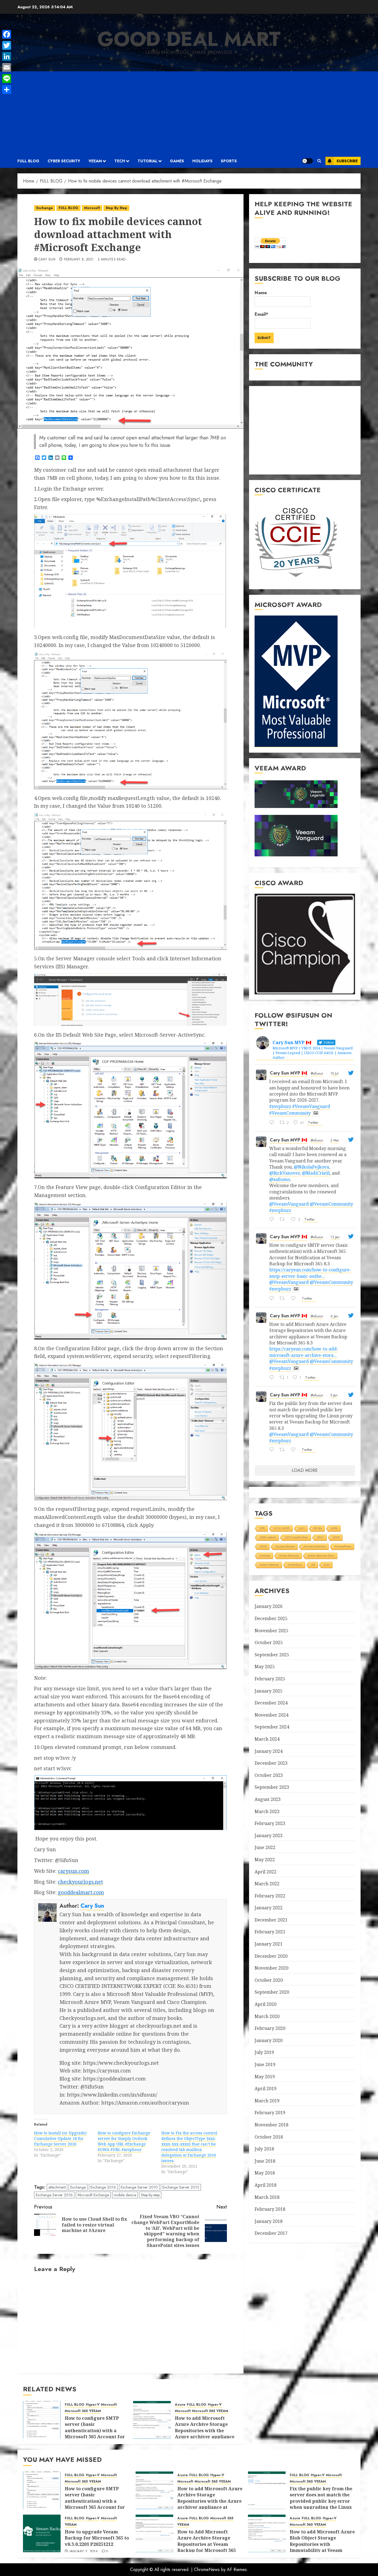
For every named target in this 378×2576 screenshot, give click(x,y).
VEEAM (95, 161)
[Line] (7, 79)
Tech (120, 161)
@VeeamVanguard (289, 1204)
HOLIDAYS (202, 161)
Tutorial (147, 161)
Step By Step (116, 208)
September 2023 (272, 1787)
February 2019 (270, 2113)
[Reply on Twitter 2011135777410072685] (273, 1299)
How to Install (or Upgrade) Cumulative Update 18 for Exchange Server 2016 (60, 2138)
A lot (327, 1565)
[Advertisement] (189, 113)
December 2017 (271, 2233)
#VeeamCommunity (290, 1113)
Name (261, 293)
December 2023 (271, 1763)
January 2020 (269, 2040)
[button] (319, 161)
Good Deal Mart (189, 39)
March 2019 (267, 2101)
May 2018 (265, 2173)
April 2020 (266, 2004)
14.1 (302, 1528)
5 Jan (334, 1395)
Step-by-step (150, 2195)
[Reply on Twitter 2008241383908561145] (273, 1450)
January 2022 (269, 1908)
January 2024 (269, 1751)
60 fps (318, 1528)
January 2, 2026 (84, 2552)
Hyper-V (93, 2405)
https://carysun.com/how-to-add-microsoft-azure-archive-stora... (304, 1352)
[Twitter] (7, 45)
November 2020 (271, 1968)
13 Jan (335, 1237)
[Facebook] (7, 34)
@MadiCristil (316, 1173)
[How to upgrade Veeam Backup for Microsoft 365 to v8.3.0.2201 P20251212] (42, 2533)
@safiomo (280, 1179)
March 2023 (267, 1811)
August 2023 (268, 1799)
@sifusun (317, 1073)
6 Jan (334, 1316)
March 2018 (267, 2197)
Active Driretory (269, 1565)
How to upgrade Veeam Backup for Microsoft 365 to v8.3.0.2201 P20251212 (97, 2538)
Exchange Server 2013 (181, 2187)
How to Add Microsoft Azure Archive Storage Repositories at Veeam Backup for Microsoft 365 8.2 (207, 2544)
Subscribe (347, 161)
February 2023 (270, 1823)
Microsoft (92, 208)
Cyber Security (64, 161)
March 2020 (267, 2016)
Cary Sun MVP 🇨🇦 (288, 1073)
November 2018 (271, 2125)
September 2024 (272, 1727)
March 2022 (267, 1884)
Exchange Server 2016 (54, 2195)
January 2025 (269, 1691)
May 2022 (265, 1860)
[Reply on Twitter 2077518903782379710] (273, 1123)
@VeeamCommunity (332, 1204)
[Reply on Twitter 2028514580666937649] (273, 1220)
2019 (263, 1546)
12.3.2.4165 (282, 1528)
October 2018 (269, 2137)
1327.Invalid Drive (297, 1537)
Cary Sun (47, 260)
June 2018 (265, 2161)
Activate (265, 1556)
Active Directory (289, 1556)
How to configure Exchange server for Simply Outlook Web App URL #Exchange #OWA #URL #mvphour (124, 2141)
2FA (262, 1528)
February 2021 (270, 1932)
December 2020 (271, 1956)
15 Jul (334, 1073)
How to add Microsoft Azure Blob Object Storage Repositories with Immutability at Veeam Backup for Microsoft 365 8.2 (322, 2547)
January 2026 (269, 1606)
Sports (229, 161)
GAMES (177, 161)
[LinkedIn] (7, 56)
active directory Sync (321, 1556)
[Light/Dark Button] (307, 161)
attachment (57, 2187)
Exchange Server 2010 (139, 2187)
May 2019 (265, 2077)
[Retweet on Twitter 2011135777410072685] (284, 1299)
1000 (334, 1528)
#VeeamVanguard (311, 1106)
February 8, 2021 (79, 260)
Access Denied (285, 1546)
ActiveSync (295, 1565)
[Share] (7, 90)
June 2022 (265, 1847)
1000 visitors (268, 1537)
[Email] (7, 67)
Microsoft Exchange (93, 2195)
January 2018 (269, 2221)
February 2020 (270, 2028)
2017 (320, 1537)
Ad (313, 1565)
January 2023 (269, 1835)
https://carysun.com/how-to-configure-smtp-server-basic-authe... (310, 1273)
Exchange (45, 208)
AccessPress (343, 1546)
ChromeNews (207, 2570)
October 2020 (269, 1980)
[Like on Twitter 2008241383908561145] (295, 1450)
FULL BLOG (28, 161)
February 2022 (270, 1896)
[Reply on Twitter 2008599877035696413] (273, 1378)
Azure (180, 2405)
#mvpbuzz (280, 1106)
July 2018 (264, 2149)
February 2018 (270, 2209)
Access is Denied (315, 1546)
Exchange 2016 (103, 2187)
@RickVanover (284, 1173)
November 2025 (271, 1631)
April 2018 (266, 2185)
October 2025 (269, 1642)
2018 (336, 1537)
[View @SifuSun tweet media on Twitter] (316, 1113)
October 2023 (269, 1775)
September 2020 (272, 1992)
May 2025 (265, 1667)
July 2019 (264, 2052)
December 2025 (271, 1618)
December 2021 (271, 1920)
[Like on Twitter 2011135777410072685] (295, 1299)
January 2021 (269, 1944)
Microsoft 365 (76, 2411)
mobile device (125, 2195)
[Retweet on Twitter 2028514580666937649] (284, 1220)
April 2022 (266, 1872)
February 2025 (270, 1679)
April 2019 (266, 2089)
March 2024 (267, 1739)
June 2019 (265, 2064)
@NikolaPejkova (311, 1167)
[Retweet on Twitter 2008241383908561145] (284, 1450)
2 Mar (335, 1140)
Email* (261, 314)
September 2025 (272, 1655)
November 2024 (271, 1715)
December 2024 (271, 1703)
